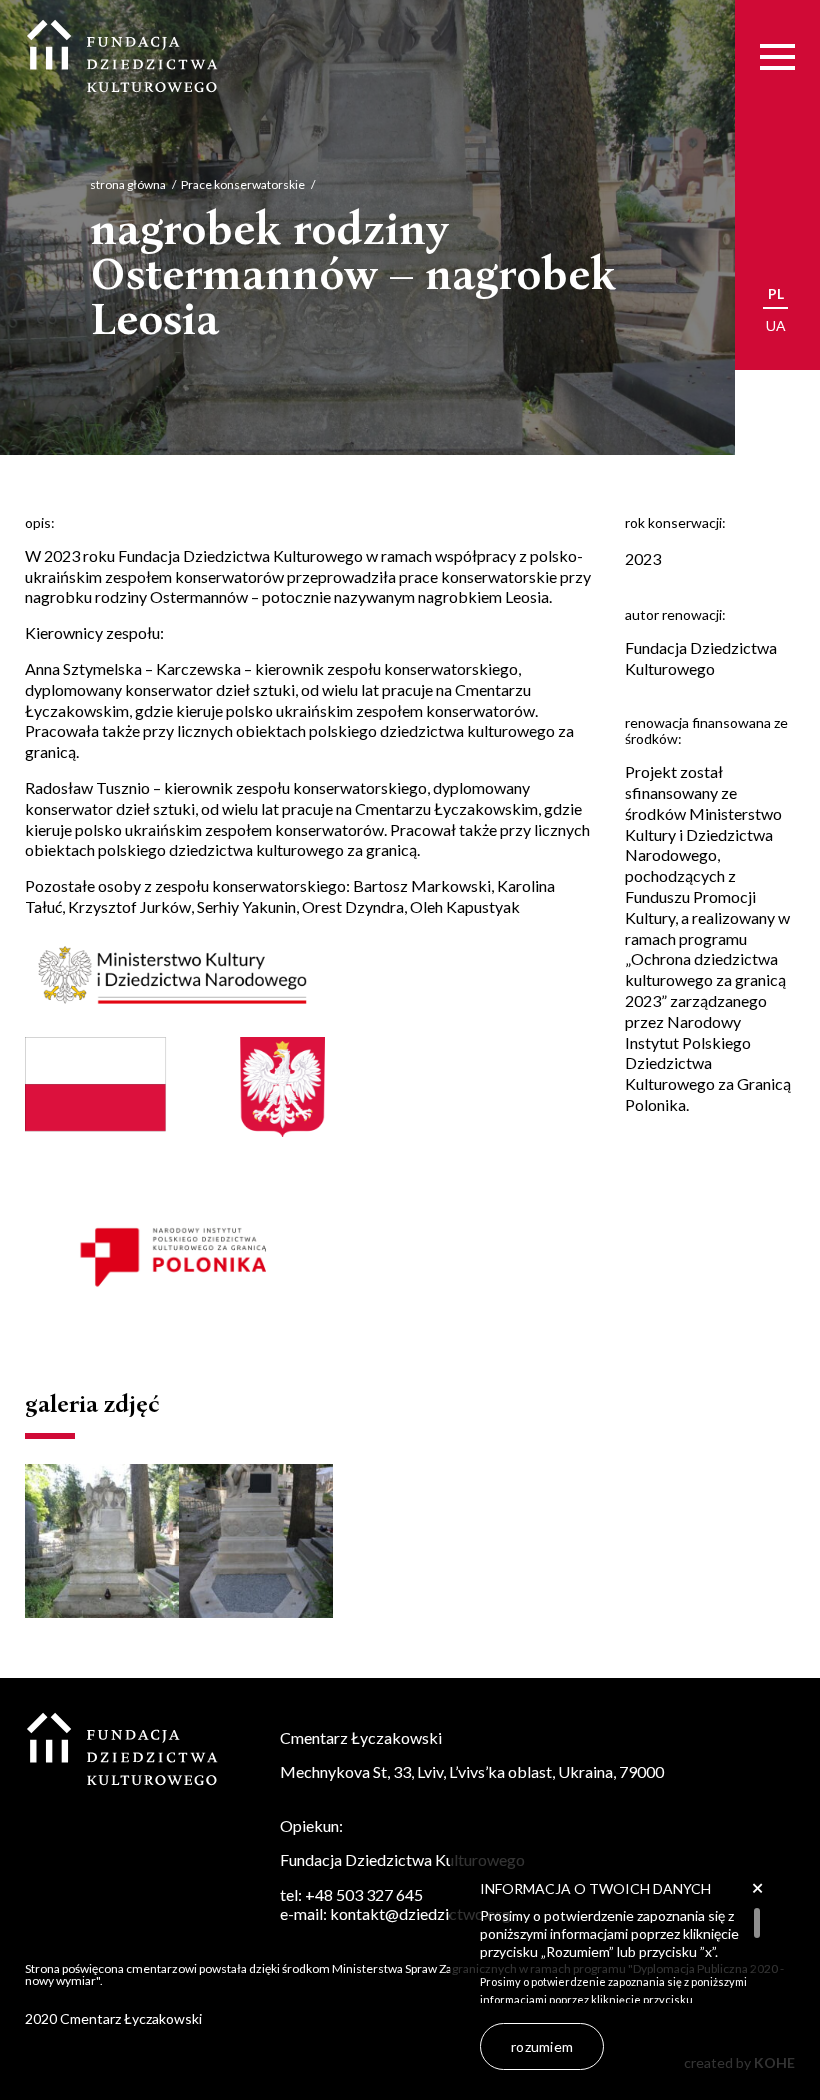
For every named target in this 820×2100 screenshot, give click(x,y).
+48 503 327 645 (364, 1894)
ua (776, 325)
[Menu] (777, 57)
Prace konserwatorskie (243, 184)
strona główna (128, 184)
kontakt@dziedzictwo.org (420, 1913)
